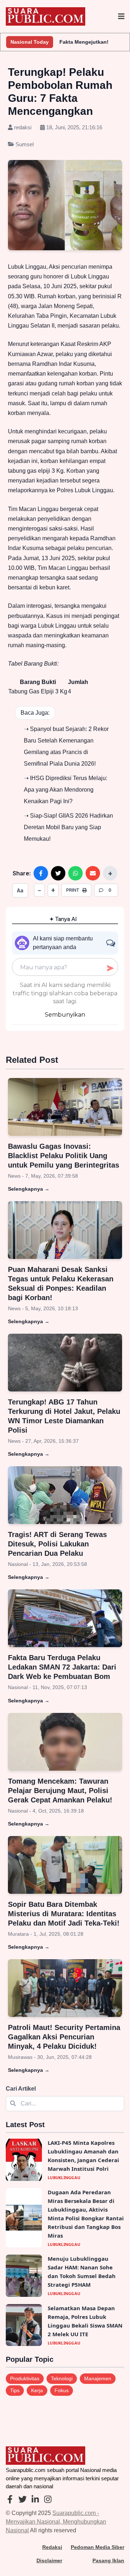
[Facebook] (10, 2500)
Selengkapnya (29, 1189)
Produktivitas (25, 2378)
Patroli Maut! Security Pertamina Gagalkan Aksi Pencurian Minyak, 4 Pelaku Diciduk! (64, 2037)
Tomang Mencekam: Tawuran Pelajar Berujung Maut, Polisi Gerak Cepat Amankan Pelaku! (60, 1791)
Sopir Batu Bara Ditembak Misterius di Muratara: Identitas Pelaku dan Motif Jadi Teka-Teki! (64, 1914)
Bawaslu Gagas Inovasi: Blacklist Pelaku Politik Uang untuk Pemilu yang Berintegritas (64, 1156)
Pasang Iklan (108, 2560)
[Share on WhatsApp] (75, 873)
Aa (20, 890)
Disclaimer (49, 2560)
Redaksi (52, 2547)
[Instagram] (48, 2500)
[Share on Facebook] (41, 873)
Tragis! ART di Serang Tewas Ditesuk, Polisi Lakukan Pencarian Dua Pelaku (57, 1544)
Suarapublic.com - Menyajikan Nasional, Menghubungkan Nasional (56, 2522)
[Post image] (65, 1107)
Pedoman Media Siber (97, 2547)
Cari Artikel (21, 2089)
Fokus (62, 2390)
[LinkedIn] (35, 2500)
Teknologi (62, 2378)
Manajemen (98, 2378)
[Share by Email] (93, 873)
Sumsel (24, 144)
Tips (15, 2390)
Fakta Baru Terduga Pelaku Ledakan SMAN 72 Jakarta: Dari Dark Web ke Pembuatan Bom (62, 1667)
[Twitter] (23, 2500)
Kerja (37, 2390)
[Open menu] (121, 17)
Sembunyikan (65, 1015)
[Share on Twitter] (58, 873)
